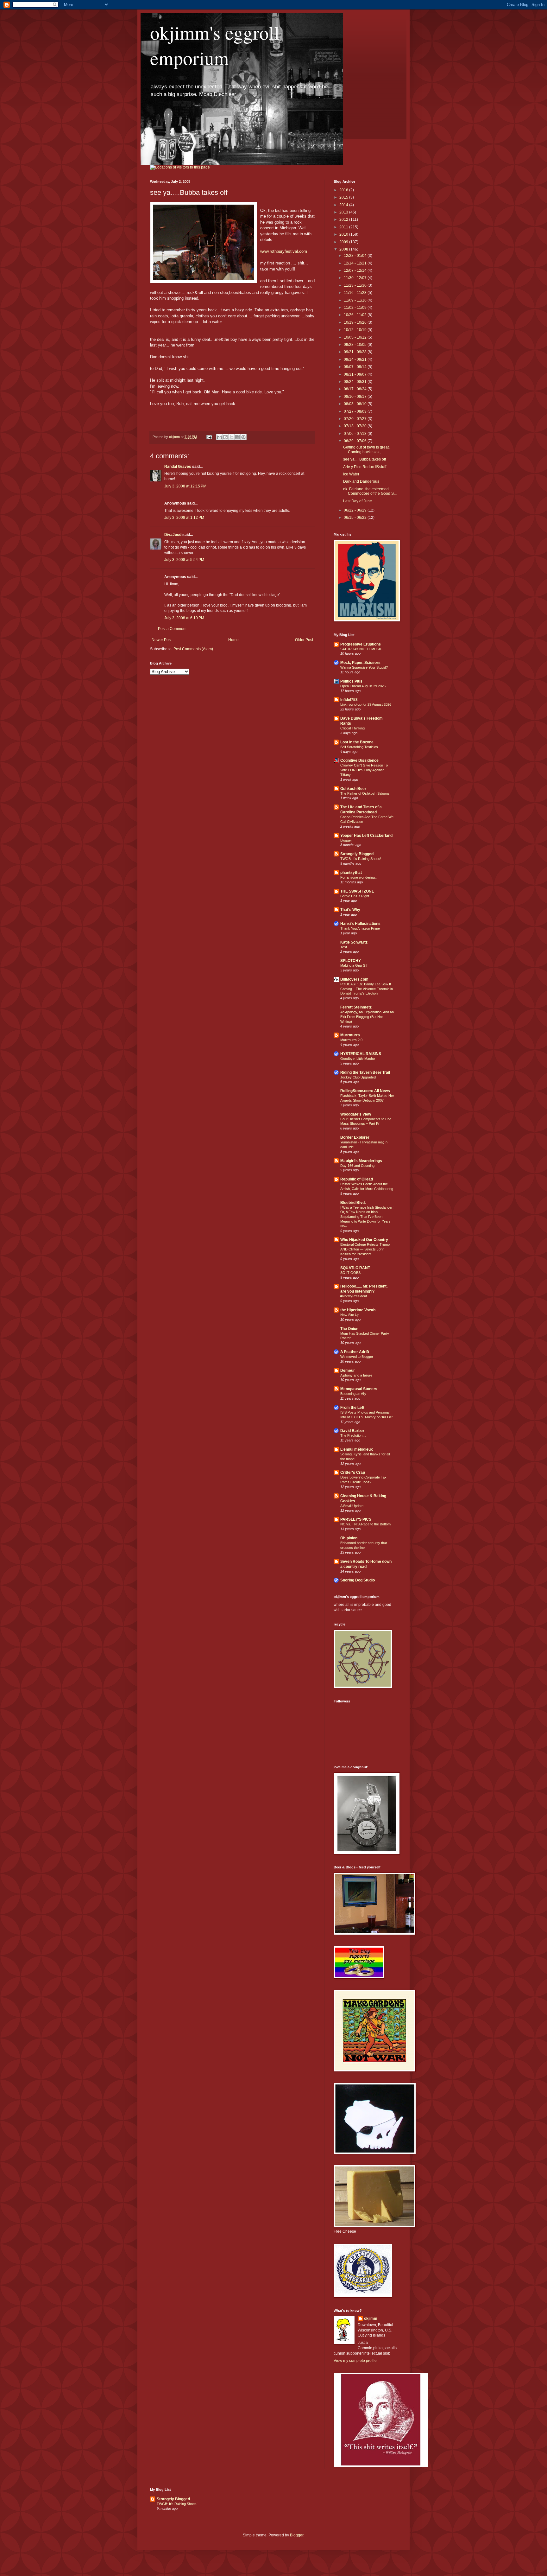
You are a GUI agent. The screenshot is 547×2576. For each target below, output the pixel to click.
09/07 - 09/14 (356, 367)
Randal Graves (178, 467)
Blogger (346, 840)
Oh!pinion (349, 1538)
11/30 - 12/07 (356, 278)
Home (233, 640)
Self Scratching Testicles (359, 747)
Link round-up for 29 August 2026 (366, 704)
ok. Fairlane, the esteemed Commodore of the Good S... (370, 491)
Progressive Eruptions (361, 644)
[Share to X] (231, 437)
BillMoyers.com (354, 979)
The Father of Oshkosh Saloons (365, 793)
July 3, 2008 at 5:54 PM (184, 560)
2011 (344, 227)
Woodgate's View (356, 1114)
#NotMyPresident (354, 1296)
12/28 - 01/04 (356, 256)
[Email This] (219, 437)
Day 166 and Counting (357, 1166)
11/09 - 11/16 (356, 300)
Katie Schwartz (354, 942)
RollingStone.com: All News (365, 1091)
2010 (344, 234)
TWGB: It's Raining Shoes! (361, 859)
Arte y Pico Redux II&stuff (365, 467)
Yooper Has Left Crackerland (366, 836)
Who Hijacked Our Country (364, 1240)
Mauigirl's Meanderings (361, 1161)
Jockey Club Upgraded (358, 1077)
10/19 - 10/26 (356, 322)
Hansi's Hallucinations (360, 924)
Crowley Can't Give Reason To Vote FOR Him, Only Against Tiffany (364, 770)
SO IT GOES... (352, 1273)
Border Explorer (355, 1137)
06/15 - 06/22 (356, 518)
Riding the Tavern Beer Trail (365, 1072)
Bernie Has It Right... (356, 896)
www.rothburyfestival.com (284, 251)
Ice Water (351, 474)
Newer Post (162, 640)
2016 (344, 190)
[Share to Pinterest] (243, 437)
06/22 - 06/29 (356, 510)
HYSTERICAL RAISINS (361, 1054)
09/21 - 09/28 (356, 352)
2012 (344, 219)
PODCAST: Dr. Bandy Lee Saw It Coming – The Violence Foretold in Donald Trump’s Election (367, 989)
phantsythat (351, 873)
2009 (344, 242)
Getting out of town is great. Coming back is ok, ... (366, 449)
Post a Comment (172, 629)
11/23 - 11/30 (356, 285)
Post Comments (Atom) (193, 649)
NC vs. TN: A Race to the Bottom (365, 1524)
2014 (344, 205)
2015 (344, 197)
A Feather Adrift (355, 1352)
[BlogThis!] (225, 437)
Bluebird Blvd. (353, 1203)
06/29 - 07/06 (356, 441)
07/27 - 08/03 (356, 411)
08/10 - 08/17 (356, 397)
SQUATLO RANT (355, 1268)
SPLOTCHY (351, 961)
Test (344, 947)
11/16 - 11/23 (356, 293)
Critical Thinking (352, 728)
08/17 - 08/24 (356, 389)
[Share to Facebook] (237, 437)
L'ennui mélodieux (357, 1449)
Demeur (348, 1371)
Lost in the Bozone (357, 742)
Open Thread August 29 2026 (363, 686)
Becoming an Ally (353, 1394)
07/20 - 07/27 (356, 419)
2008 (344, 249)
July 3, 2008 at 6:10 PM (184, 618)
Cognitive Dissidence (359, 760)
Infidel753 (349, 700)
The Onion (349, 1329)
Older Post (304, 640)
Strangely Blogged (357, 854)
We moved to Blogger (357, 1357)
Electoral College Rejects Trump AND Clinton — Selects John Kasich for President (365, 1249)
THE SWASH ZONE (357, 891)
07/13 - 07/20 (356, 426)
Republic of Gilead (357, 1179)
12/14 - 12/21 (356, 263)
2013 (344, 212)
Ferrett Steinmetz (356, 1007)
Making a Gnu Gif (354, 965)
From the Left (352, 1408)
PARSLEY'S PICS (356, 1519)
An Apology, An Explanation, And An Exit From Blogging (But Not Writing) (367, 1017)
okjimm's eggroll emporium (215, 45)
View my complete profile (355, 2361)
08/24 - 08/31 (356, 382)
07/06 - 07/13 (356, 434)
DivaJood (173, 535)
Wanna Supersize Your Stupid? (364, 667)
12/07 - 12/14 (356, 270)
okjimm (371, 2318)
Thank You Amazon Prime (360, 928)
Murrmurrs (350, 1035)
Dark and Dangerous (361, 481)
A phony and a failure (356, 1375)
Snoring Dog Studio (358, 1580)
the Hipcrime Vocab (358, 1310)
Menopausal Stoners (359, 1389)
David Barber (352, 1431)
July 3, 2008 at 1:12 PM (184, 518)
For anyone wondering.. (358, 877)
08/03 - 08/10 (356, 404)
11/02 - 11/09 (356, 308)
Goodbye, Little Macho (358, 1059)
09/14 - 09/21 (356, 359)
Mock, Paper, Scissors (360, 663)
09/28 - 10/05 (356, 345)
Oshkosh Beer (353, 789)
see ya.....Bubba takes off (365, 459)
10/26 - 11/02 (356, 315)
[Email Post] (209, 437)
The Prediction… (353, 1435)
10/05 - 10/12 (356, 337)
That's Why (350, 910)
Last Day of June (358, 501)
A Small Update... (353, 1506)
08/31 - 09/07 (356, 374)
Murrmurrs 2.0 (351, 1040)
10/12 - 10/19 (356, 330)
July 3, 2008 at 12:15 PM (185, 486)
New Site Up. (350, 1315)
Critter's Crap (353, 1472)
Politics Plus (351, 681)
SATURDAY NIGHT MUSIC (361, 649)
